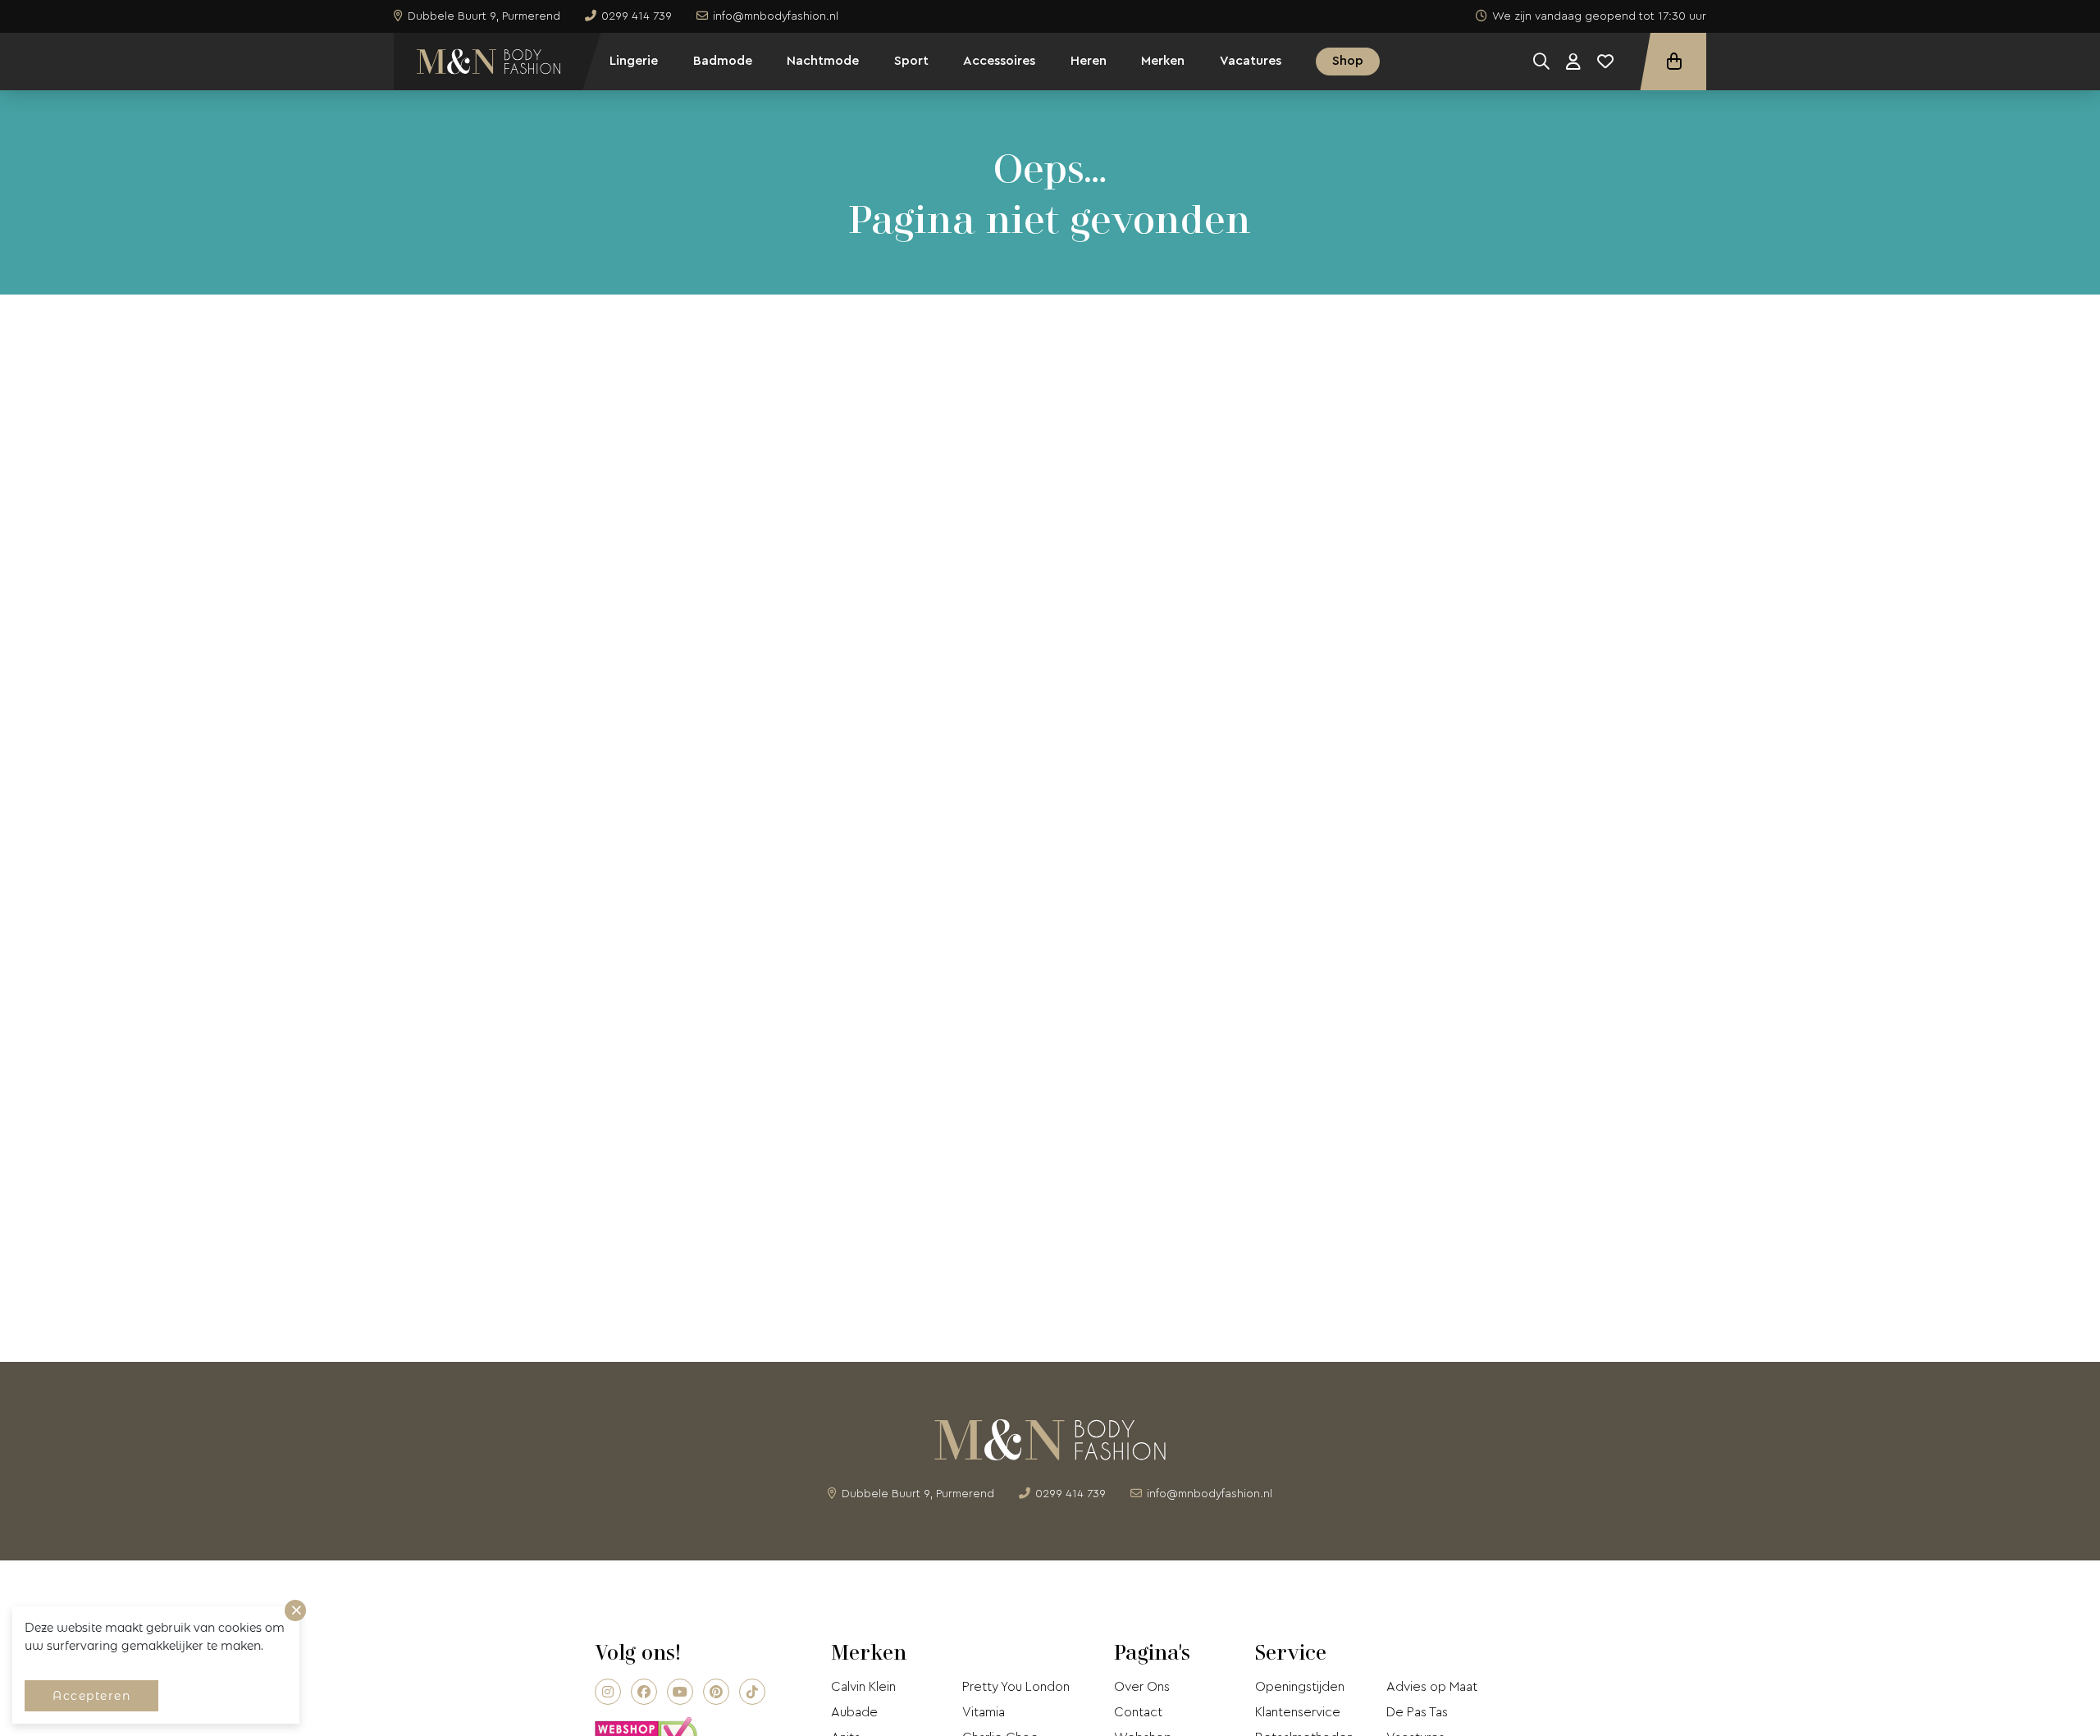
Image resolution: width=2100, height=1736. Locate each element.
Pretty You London (1016, 1687)
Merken (1163, 61)
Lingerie (634, 61)
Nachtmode (823, 61)
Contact (1138, 1712)
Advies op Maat (1432, 1687)
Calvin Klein (863, 1687)
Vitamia (984, 1712)
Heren (1089, 61)
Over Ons (1142, 1687)
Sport (911, 61)
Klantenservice (1298, 1712)
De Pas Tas (1417, 1712)
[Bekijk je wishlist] (1605, 62)
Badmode (723, 61)
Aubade (854, 1712)
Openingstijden (1300, 1687)
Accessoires (999, 61)
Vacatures (1251, 61)
